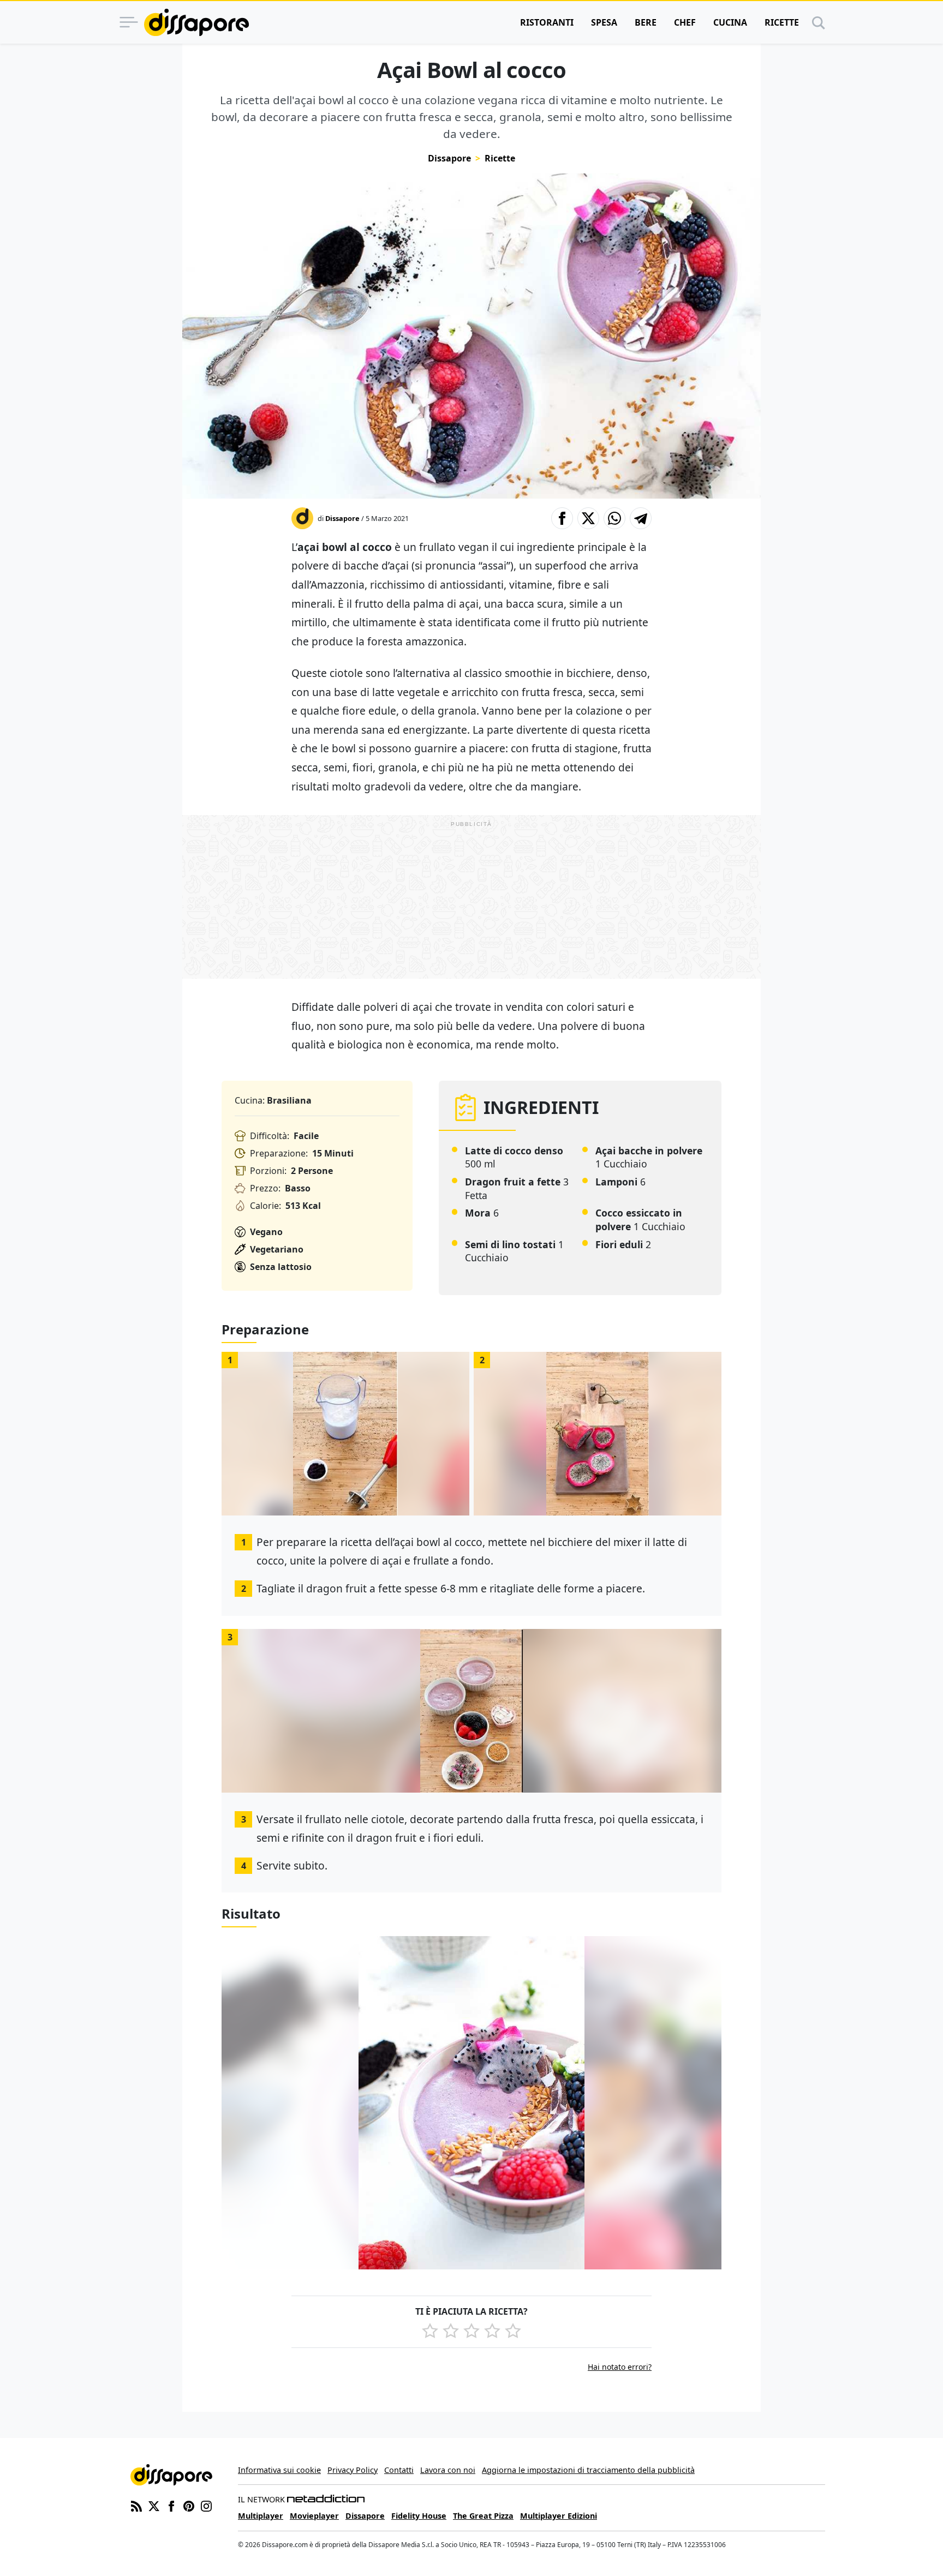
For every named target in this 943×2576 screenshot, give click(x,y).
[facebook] (171, 2505)
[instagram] (206, 2505)
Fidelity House (419, 2516)
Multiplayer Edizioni (559, 2516)
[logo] (196, 22)
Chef (685, 22)
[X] (154, 2505)
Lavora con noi (448, 2470)
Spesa (604, 22)
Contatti (399, 2470)
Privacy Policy (353, 2470)
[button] (562, 518)
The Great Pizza (483, 2516)
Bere (646, 22)
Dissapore (449, 158)
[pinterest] (189, 2505)
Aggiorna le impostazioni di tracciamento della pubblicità (588, 2470)
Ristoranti (547, 22)
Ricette (782, 22)
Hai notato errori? (620, 2367)
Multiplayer (261, 2516)
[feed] (136, 2505)
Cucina (730, 22)
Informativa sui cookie (279, 2470)
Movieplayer (314, 2516)
